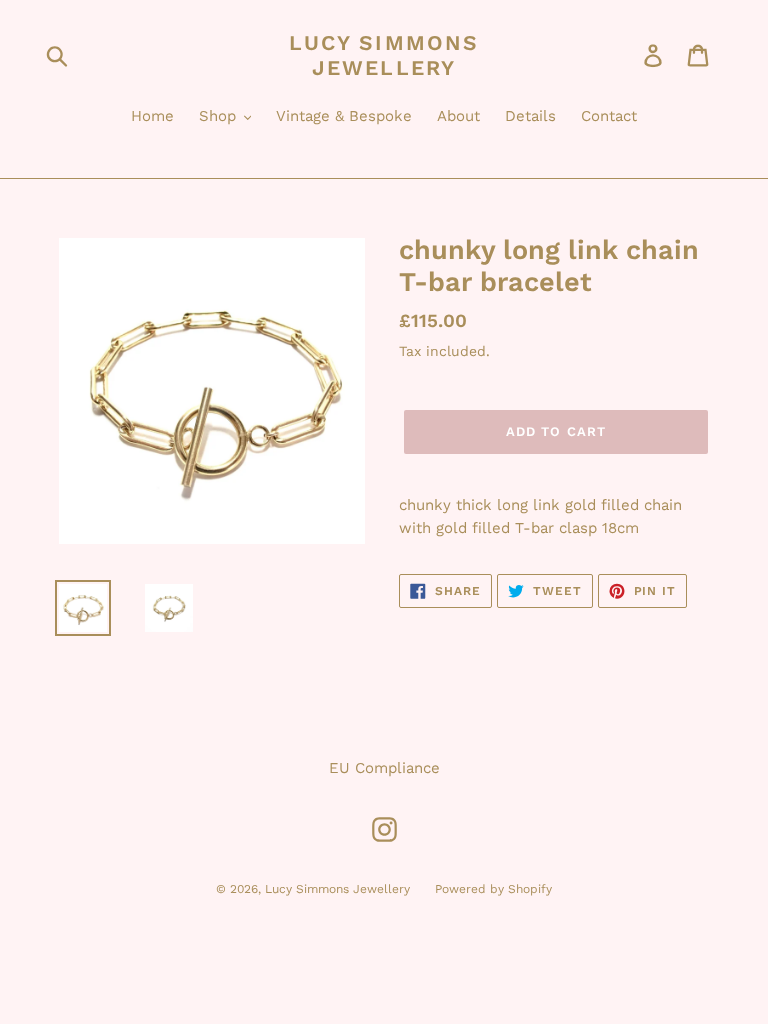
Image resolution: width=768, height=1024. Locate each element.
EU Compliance (384, 768)
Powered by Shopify (493, 889)
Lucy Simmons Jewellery (384, 55)
